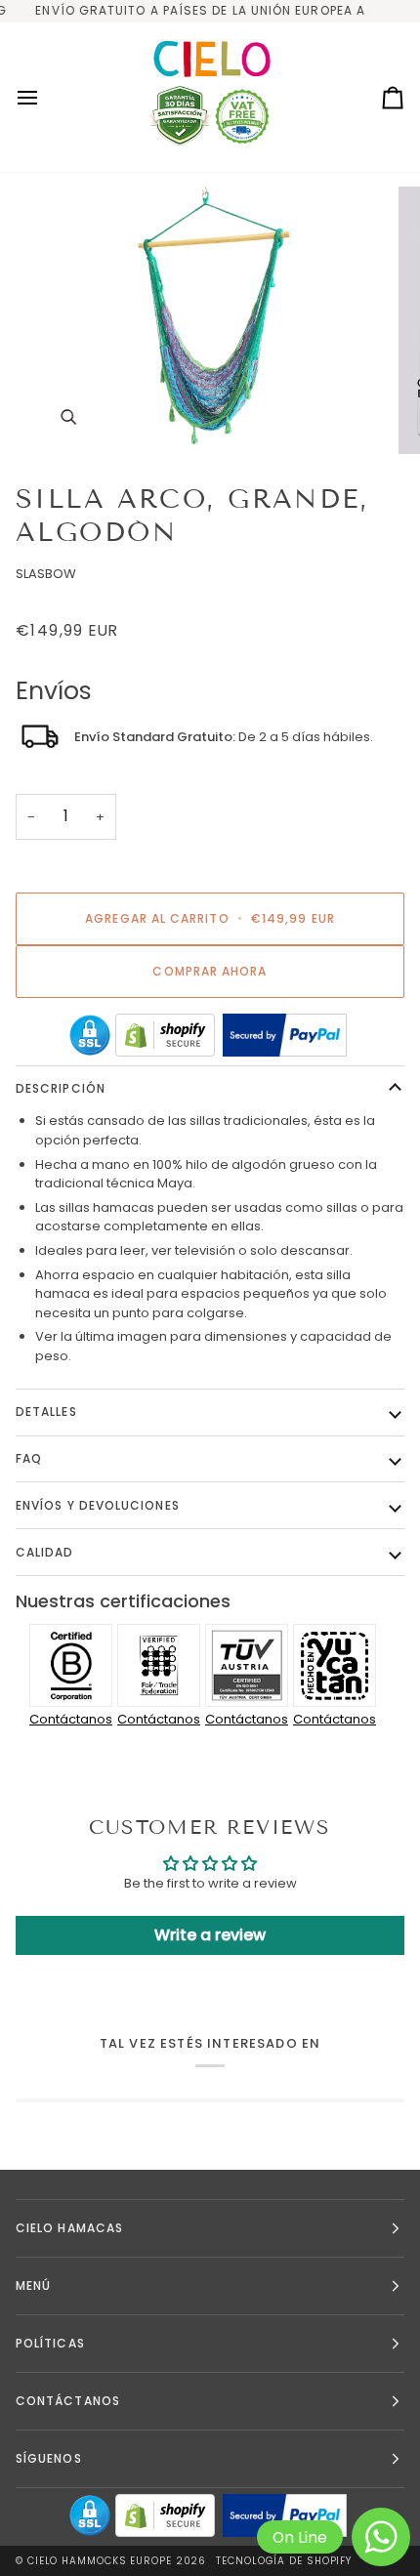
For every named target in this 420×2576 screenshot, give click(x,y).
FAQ (29, 1458)
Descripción (61, 1088)
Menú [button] (33, 2285)
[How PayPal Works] (285, 1035)
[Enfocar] (68, 417)
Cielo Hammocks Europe (100, 2561)
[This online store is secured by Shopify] (165, 1035)
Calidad (45, 1552)
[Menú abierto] (45, 98)
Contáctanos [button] (68, 2401)
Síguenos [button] (49, 2458)
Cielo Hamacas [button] (69, 2228)
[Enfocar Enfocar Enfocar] (210, 320)
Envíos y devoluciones (98, 1505)
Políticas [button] (50, 2343)
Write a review (210, 1935)
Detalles (46, 1412)
